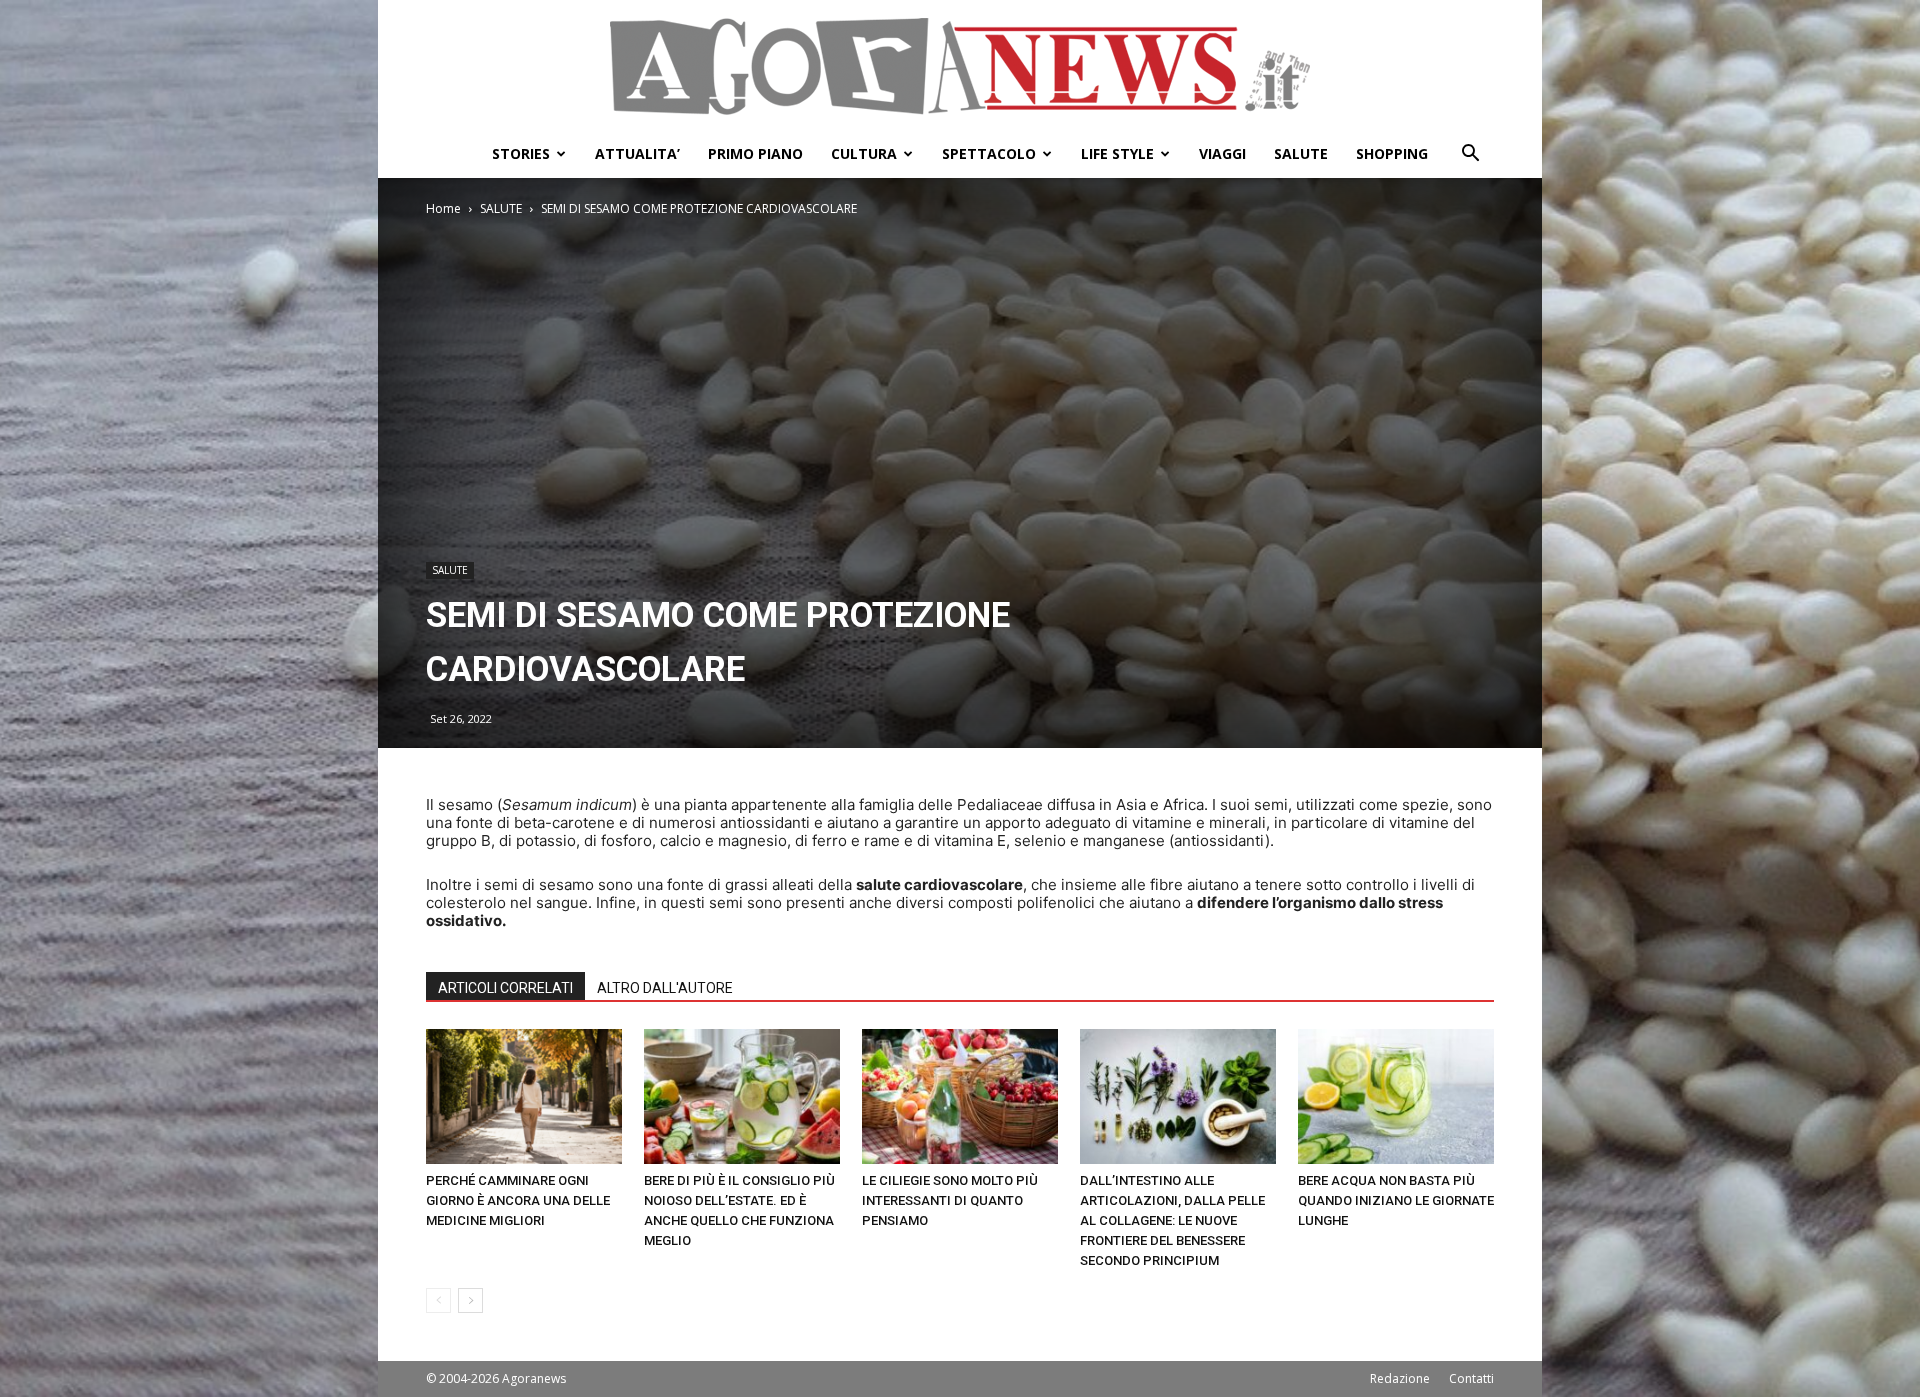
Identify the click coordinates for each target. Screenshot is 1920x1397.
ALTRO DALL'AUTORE (665, 988)
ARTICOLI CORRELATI (505, 988)
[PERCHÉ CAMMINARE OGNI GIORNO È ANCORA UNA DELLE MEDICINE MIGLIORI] (524, 1096)
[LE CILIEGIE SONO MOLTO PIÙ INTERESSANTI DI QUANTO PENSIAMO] (960, 1096)
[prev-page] (438, 1300)
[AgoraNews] (960, 66)
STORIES (521, 153)
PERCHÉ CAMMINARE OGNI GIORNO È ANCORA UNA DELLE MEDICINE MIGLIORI (518, 1200)
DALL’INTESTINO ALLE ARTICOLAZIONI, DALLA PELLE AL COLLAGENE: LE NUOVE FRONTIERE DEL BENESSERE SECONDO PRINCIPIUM (1172, 1220)
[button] (1470, 155)
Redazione (1400, 1378)
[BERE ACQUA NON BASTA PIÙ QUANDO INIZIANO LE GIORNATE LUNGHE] (1396, 1096)
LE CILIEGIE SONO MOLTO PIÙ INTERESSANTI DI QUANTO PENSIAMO (950, 1200)
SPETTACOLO (989, 153)
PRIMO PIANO (755, 153)
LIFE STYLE (1117, 153)
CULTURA (864, 153)
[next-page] (470, 1300)
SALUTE (1301, 153)
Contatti (1471, 1378)
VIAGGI (1222, 153)
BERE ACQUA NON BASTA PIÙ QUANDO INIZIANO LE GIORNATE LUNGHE (1396, 1200)
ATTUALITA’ (637, 153)
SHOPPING (1392, 153)
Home (443, 208)
